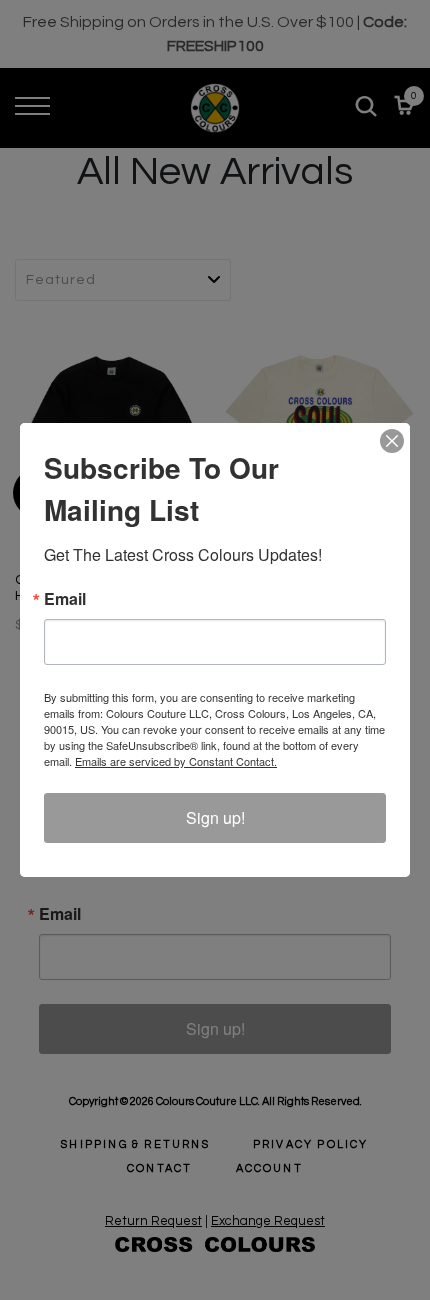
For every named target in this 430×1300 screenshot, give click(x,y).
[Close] (392, 441)
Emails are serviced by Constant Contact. (176, 761)
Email (65, 599)
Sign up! (215, 817)
